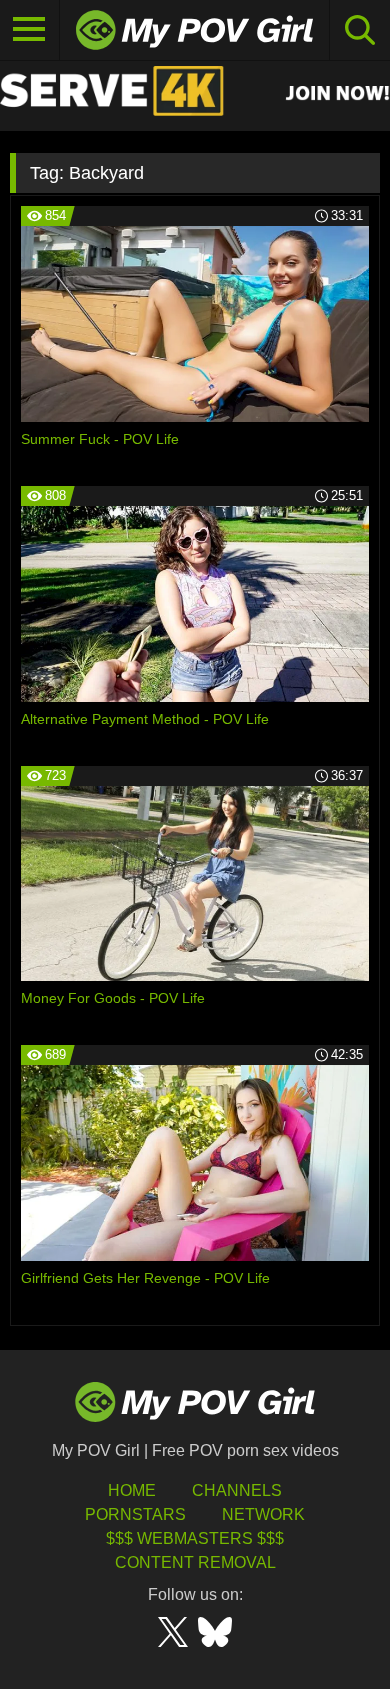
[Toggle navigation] (30, 30)
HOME (132, 1490)
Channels (237, 1490)
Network (263, 1514)
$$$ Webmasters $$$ (195, 1538)
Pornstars (135, 1514)
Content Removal (195, 1562)
